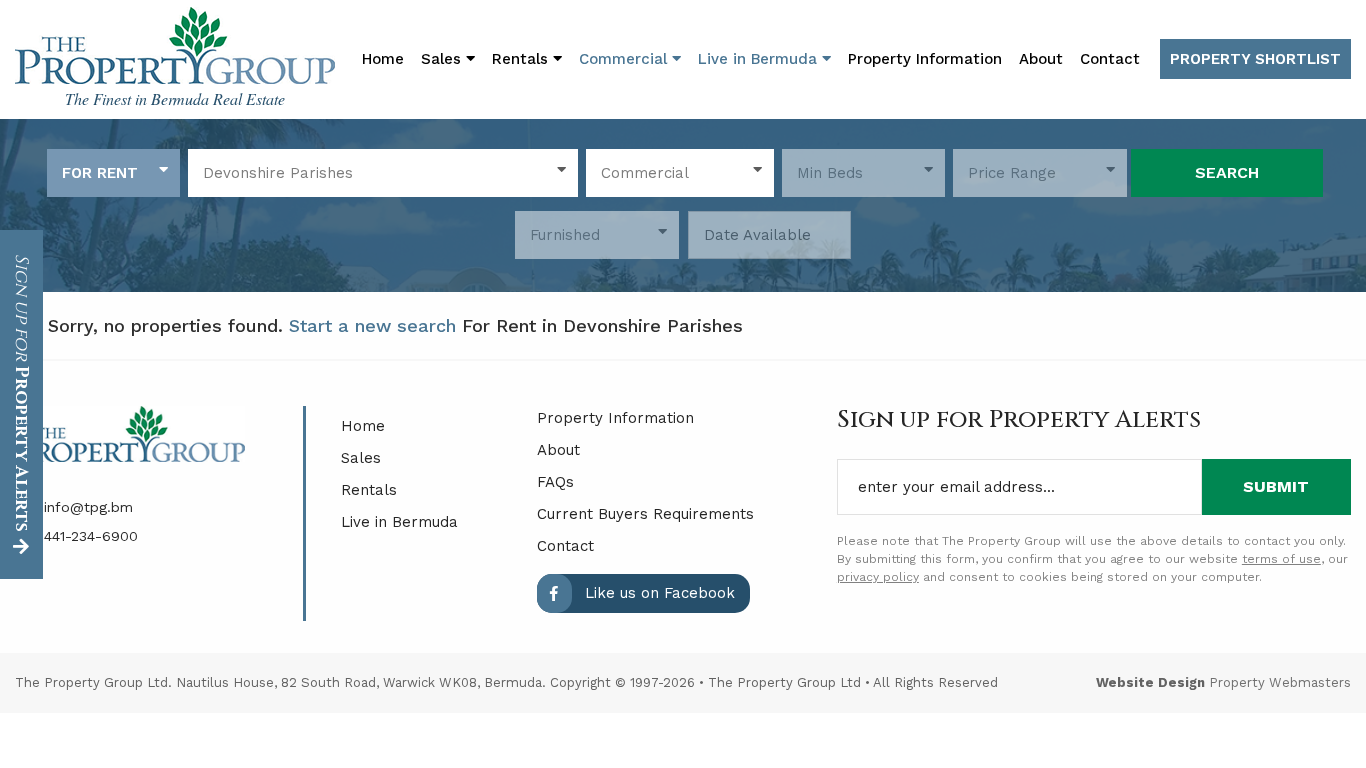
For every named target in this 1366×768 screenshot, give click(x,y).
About (1041, 59)
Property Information (925, 59)
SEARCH (1227, 172)
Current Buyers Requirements (645, 514)
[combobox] (113, 173)
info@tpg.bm (86, 507)
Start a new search (372, 325)
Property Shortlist (1255, 59)
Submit (1276, 486)
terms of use (1281, 559)
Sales (361, 458)
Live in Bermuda (760, 59)
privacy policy (878, 577)
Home (383, 59)
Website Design (1150, 682)
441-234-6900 (88, 536)
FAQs (555, 482)
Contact (1110, 59)
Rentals (369, 490)
